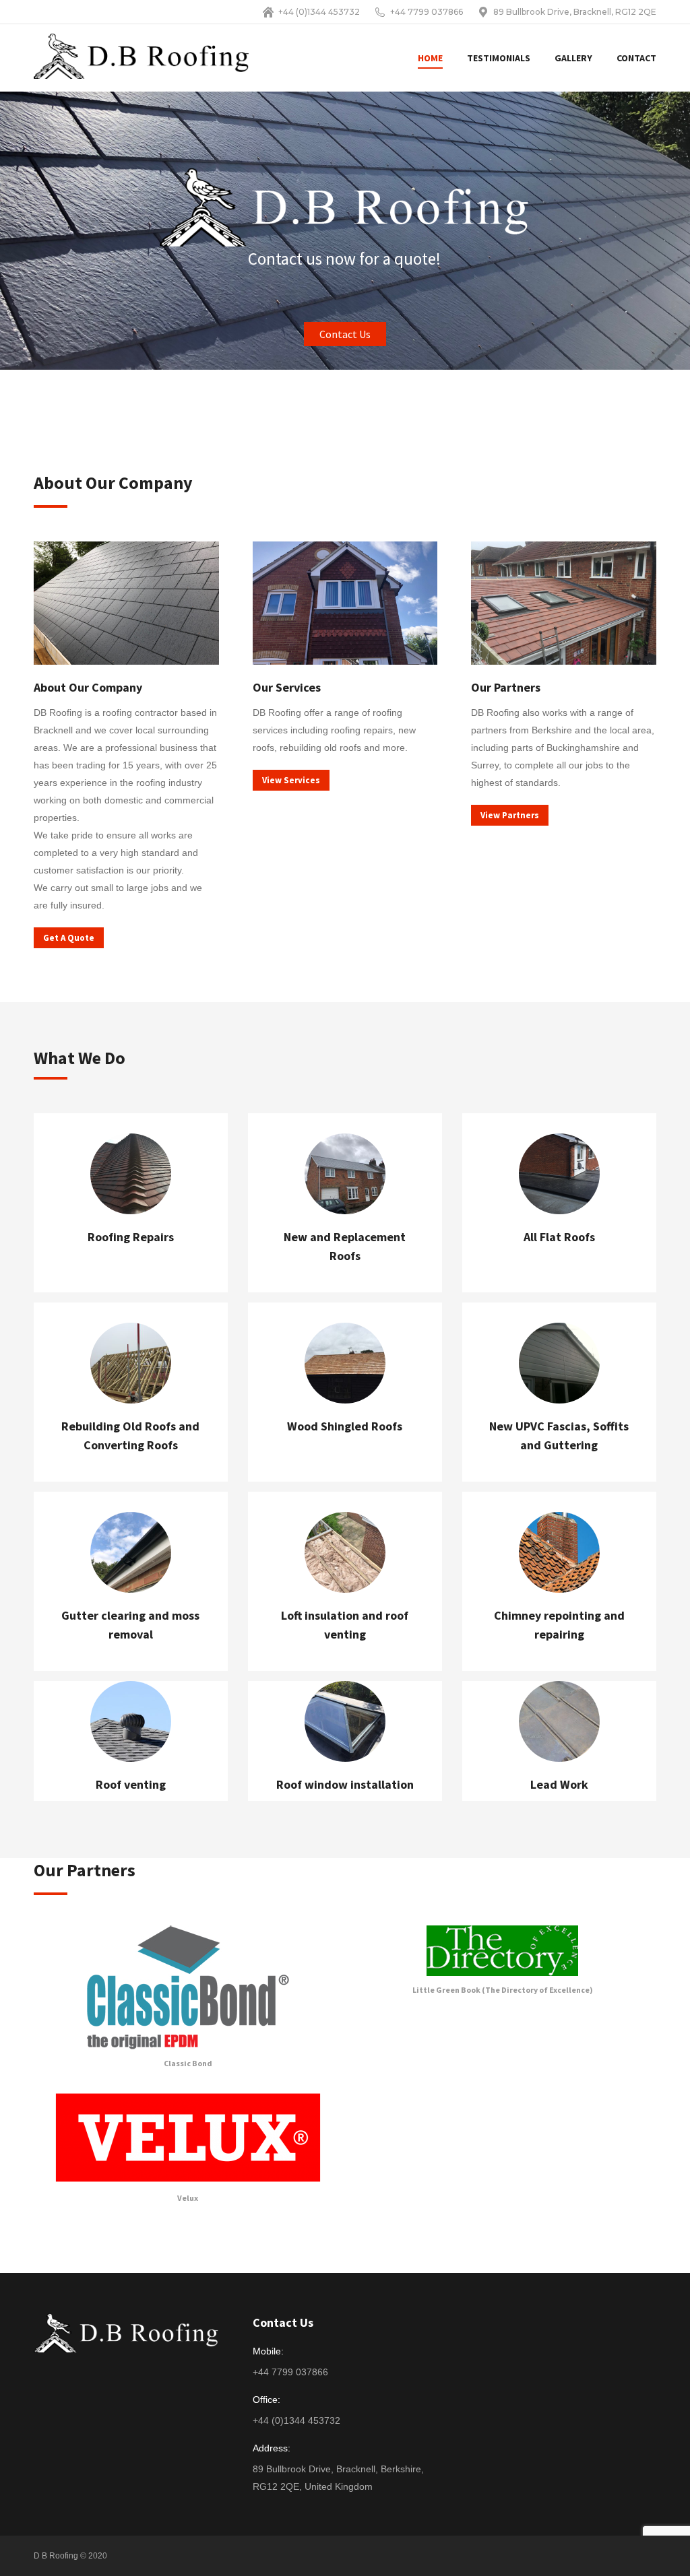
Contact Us (345, 334)
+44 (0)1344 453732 (319, 12)
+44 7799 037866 (427, 12)
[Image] (188, 1987)
